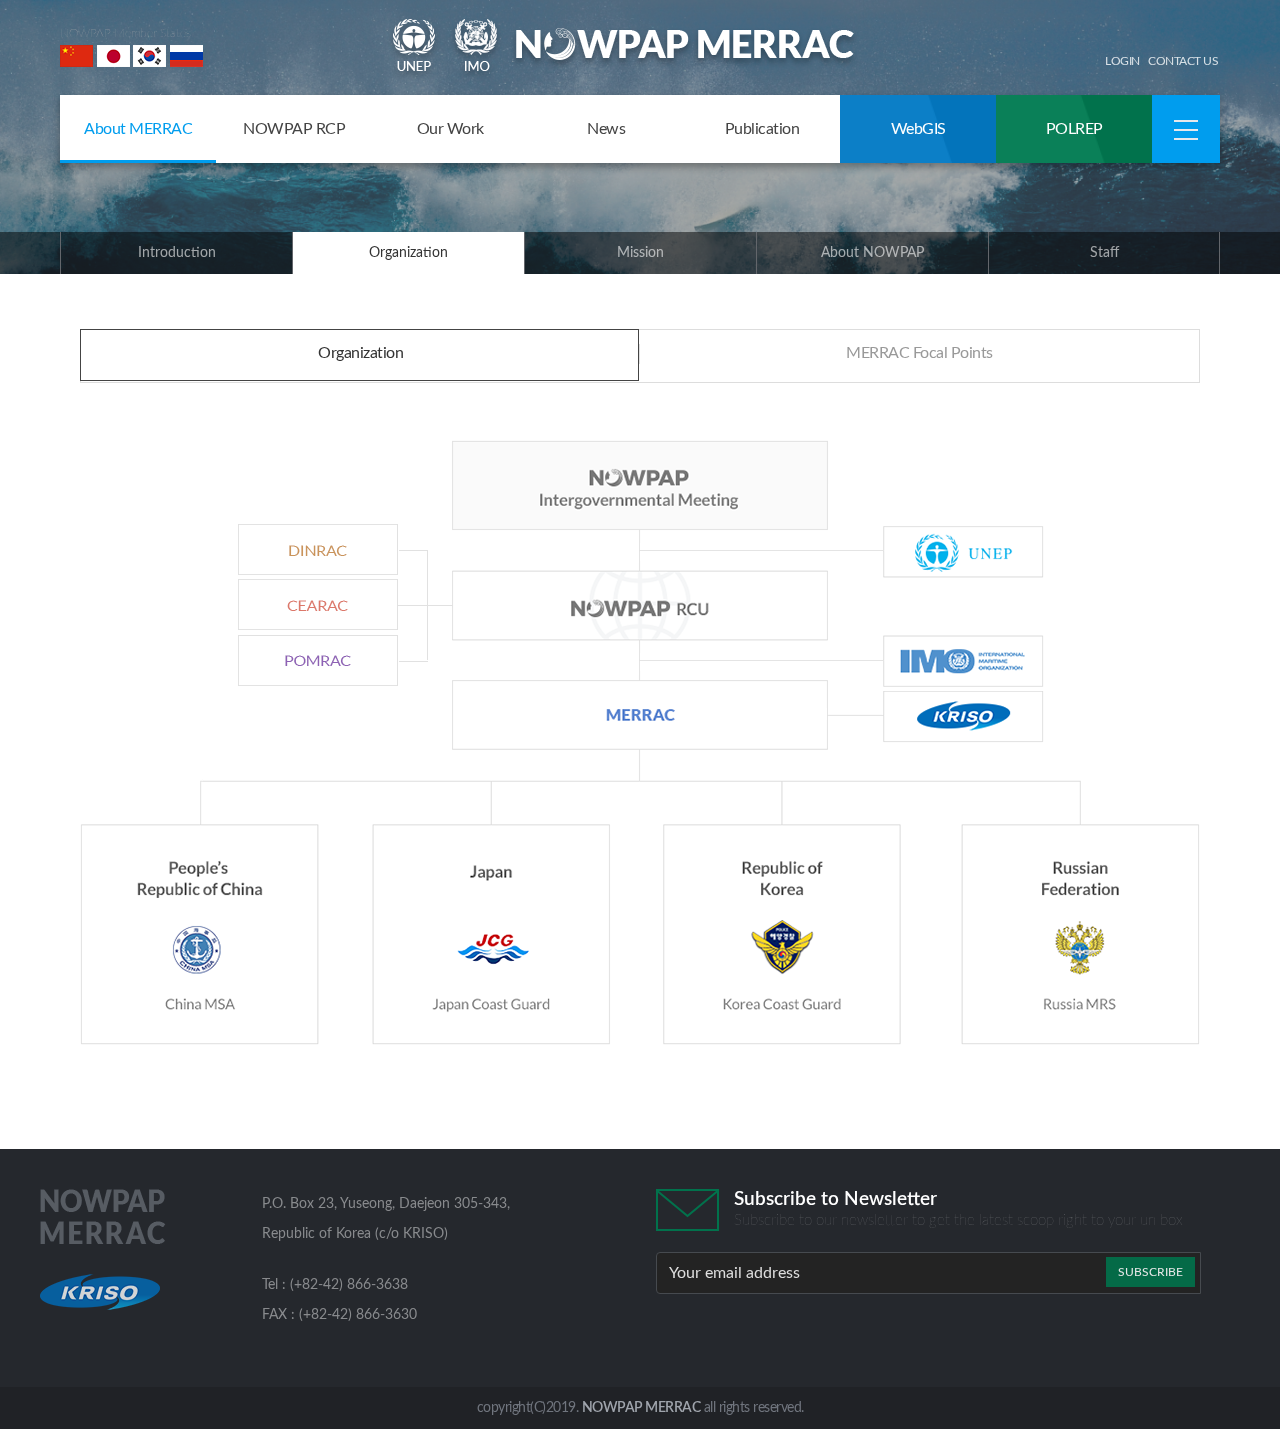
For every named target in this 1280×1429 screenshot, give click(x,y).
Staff (1104, 253)
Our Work (450, 129)
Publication (762, 129)
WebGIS (918, 129)
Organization (408, 253)
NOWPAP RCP (294, 129)
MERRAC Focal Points (919, 353)
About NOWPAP (872, 253)
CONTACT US (1183, 61)
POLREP (1074, 129)
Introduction (177, 253)
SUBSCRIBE (1150, 1272)
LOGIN (1122, 61)
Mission (640, 253)
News (606, 129)
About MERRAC (138, 129)
